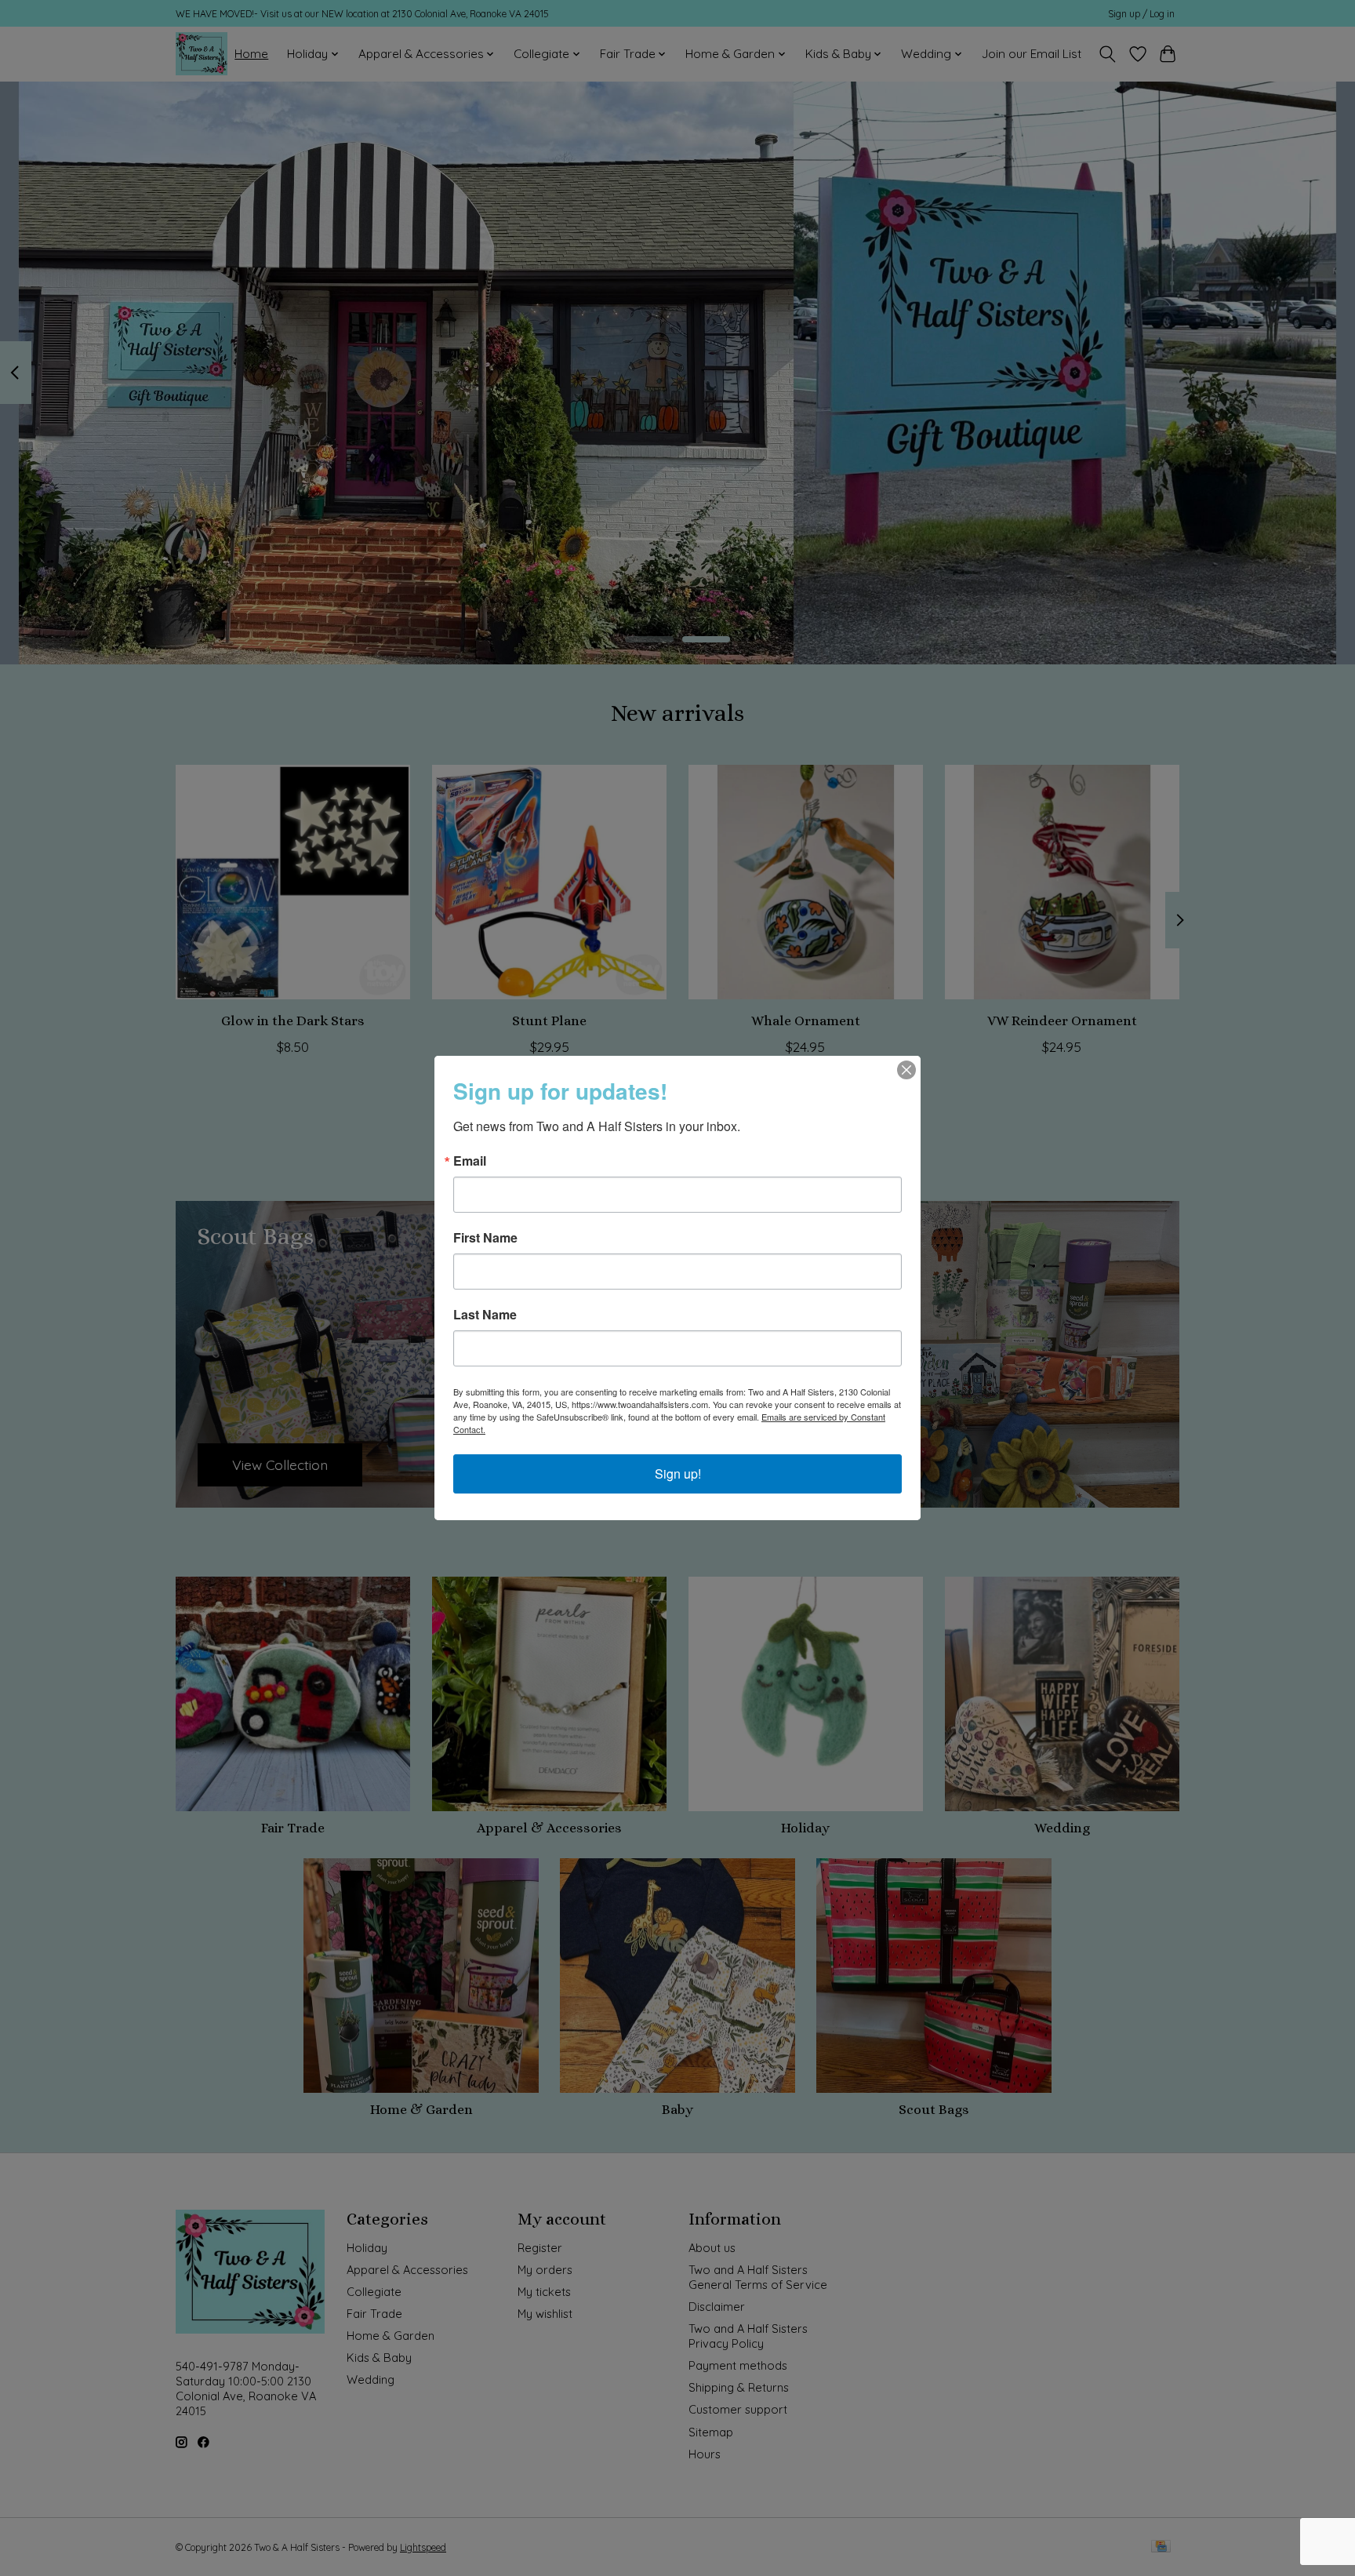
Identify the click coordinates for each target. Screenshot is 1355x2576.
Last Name (485, 1315)
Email (470, 1161)
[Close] (906, 1070)
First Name (485, 1238)
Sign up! (678, 1474)
